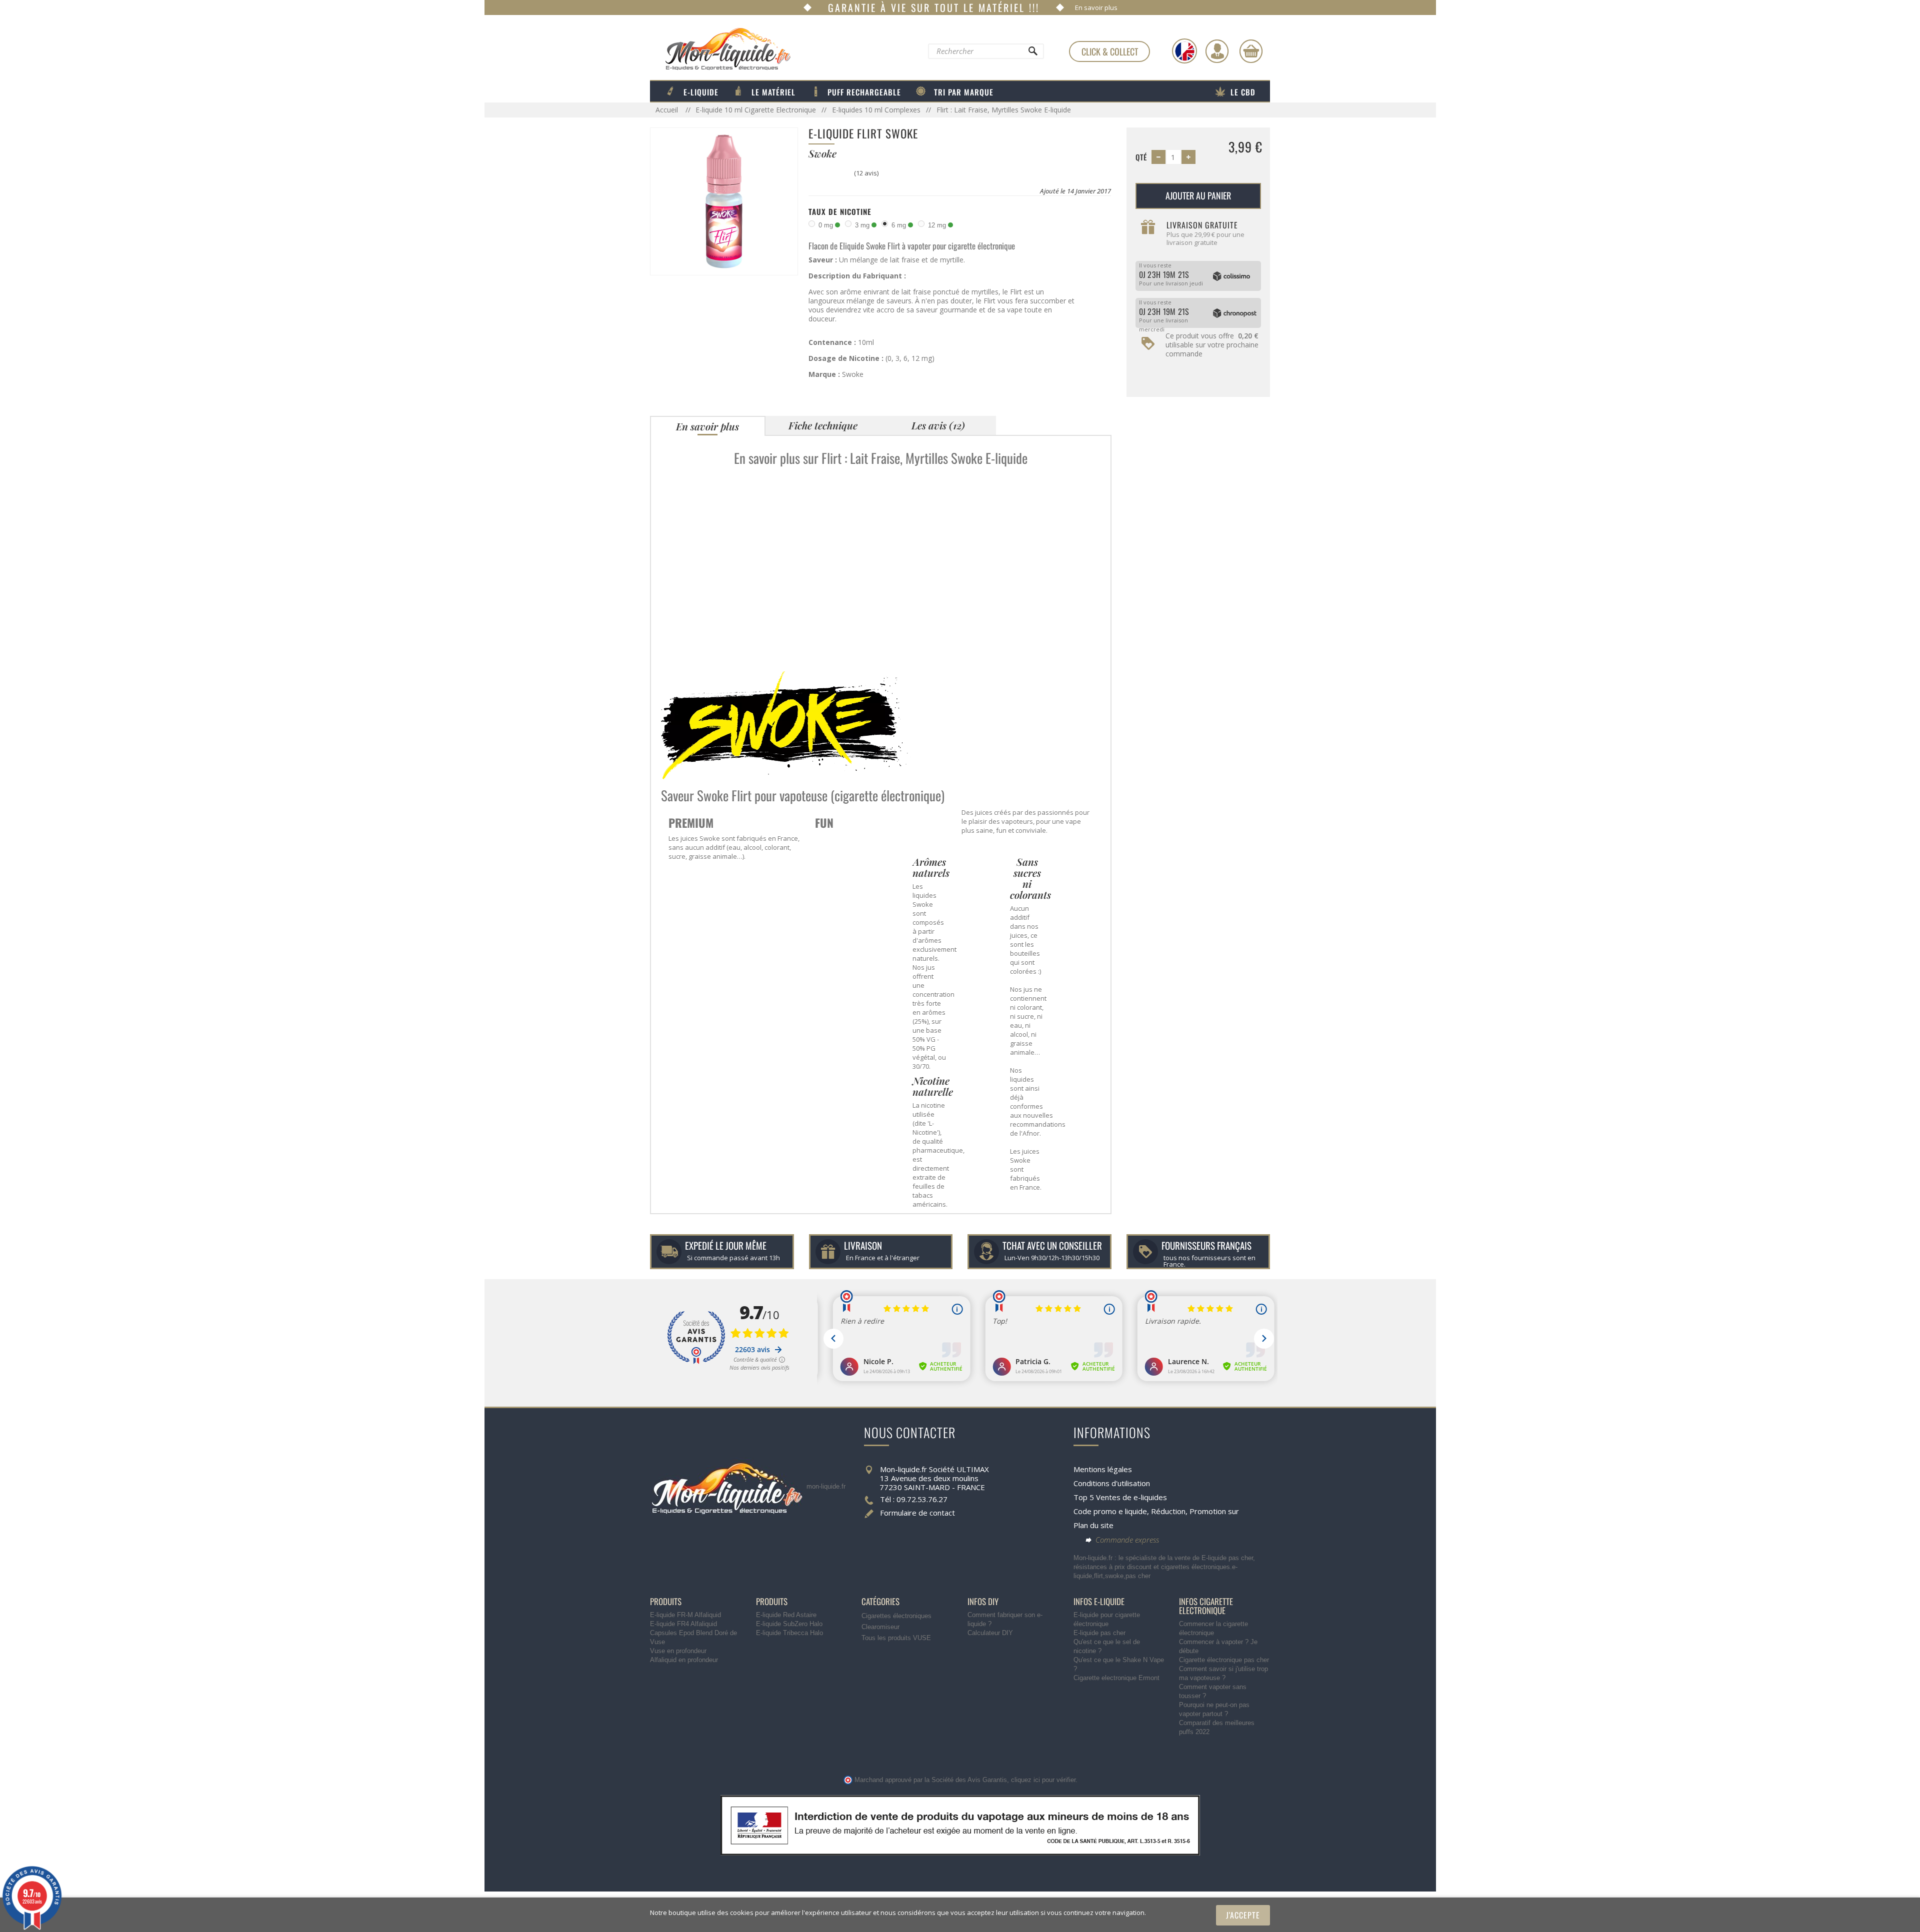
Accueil (668, 110)
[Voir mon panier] (1251, 51)
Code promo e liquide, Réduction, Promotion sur (1156, 1511)
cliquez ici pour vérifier (1043, 1780)
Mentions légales (1103, 1469)
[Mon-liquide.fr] (720, 48)
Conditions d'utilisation (1112, 1483)
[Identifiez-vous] (1217, 51)
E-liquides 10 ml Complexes (876, 110)
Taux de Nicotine (840, 211)
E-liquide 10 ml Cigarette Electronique (756, 110)
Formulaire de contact (917, 1513)
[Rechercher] (1032, 53)
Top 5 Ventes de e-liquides (1120, 1497)
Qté (1141, 157)
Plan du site (1093, 1525)
